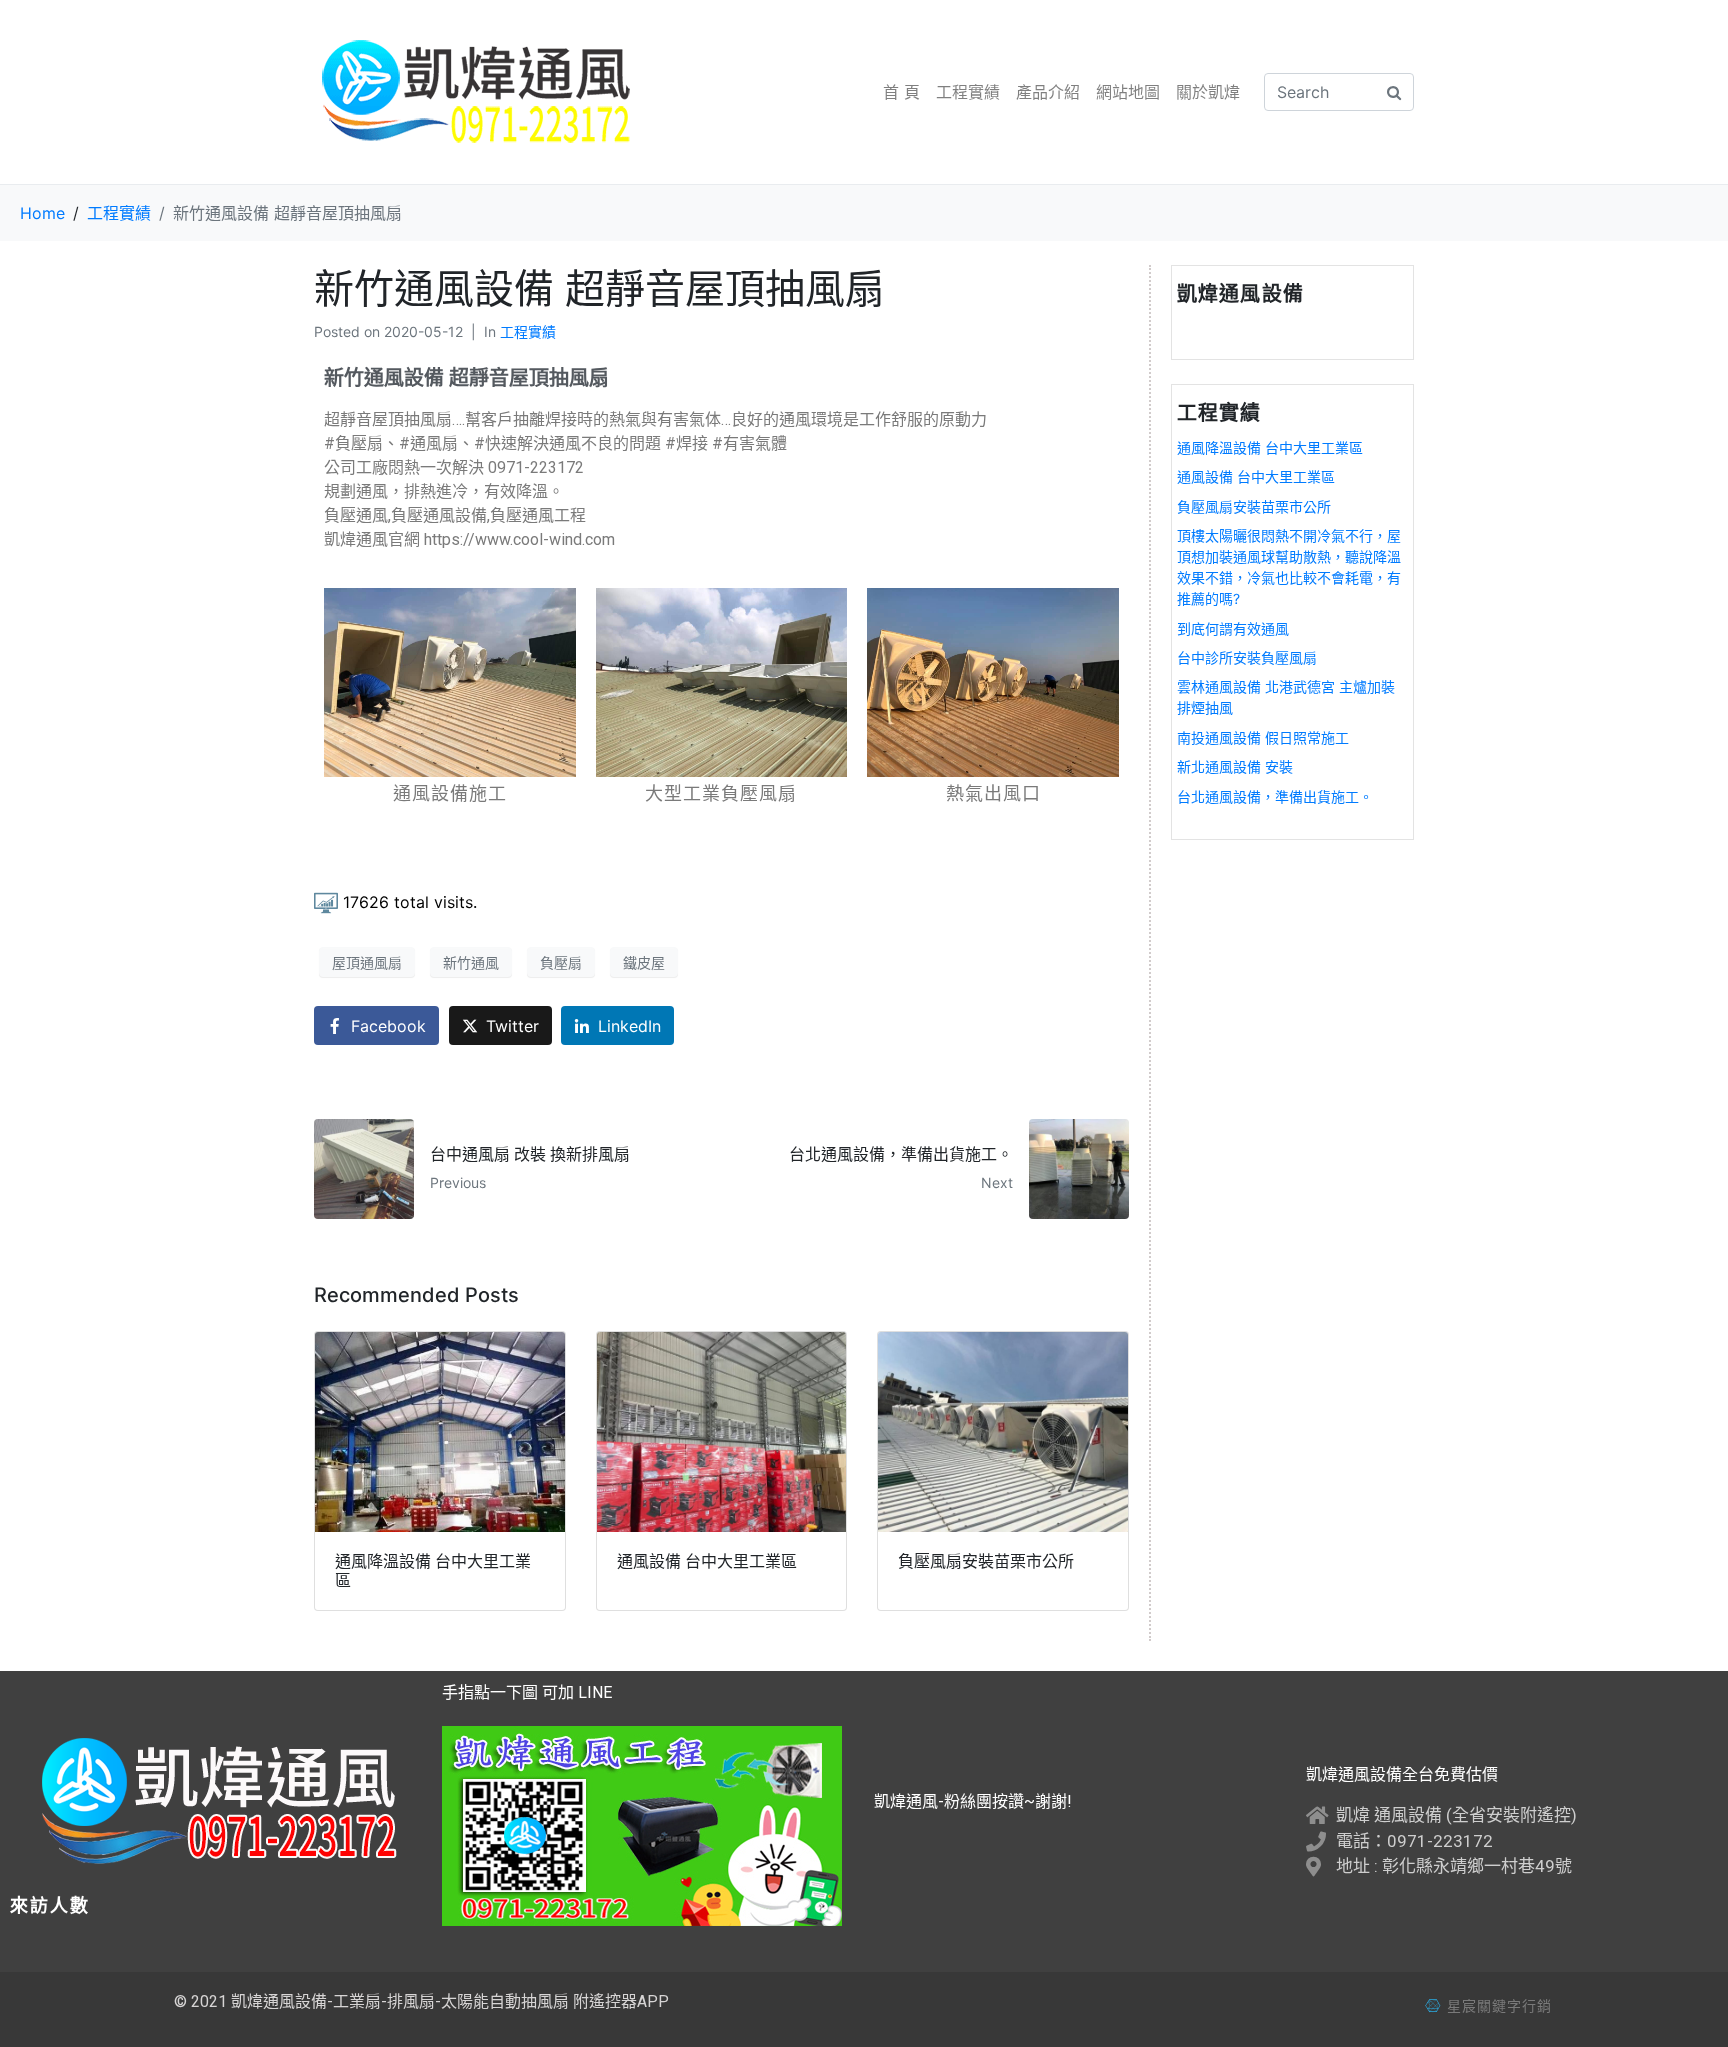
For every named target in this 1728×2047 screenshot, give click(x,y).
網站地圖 (1128, 92)
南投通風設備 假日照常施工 (1263, 737)
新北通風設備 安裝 (1235, 766)
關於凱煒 (1208, 92)
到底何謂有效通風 (1233, 628)
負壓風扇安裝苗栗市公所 (1254, 506)
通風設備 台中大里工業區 (1256, 476)
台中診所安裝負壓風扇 (1247, 657)
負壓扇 (561, 962)
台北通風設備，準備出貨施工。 (1275, 796)
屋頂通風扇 (367, 962)
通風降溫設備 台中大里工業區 (1270, 447)
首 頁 (901, 92)
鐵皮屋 (644, 962)
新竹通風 (471, 962)
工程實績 (968, 92)
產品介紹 (1048, 92)
